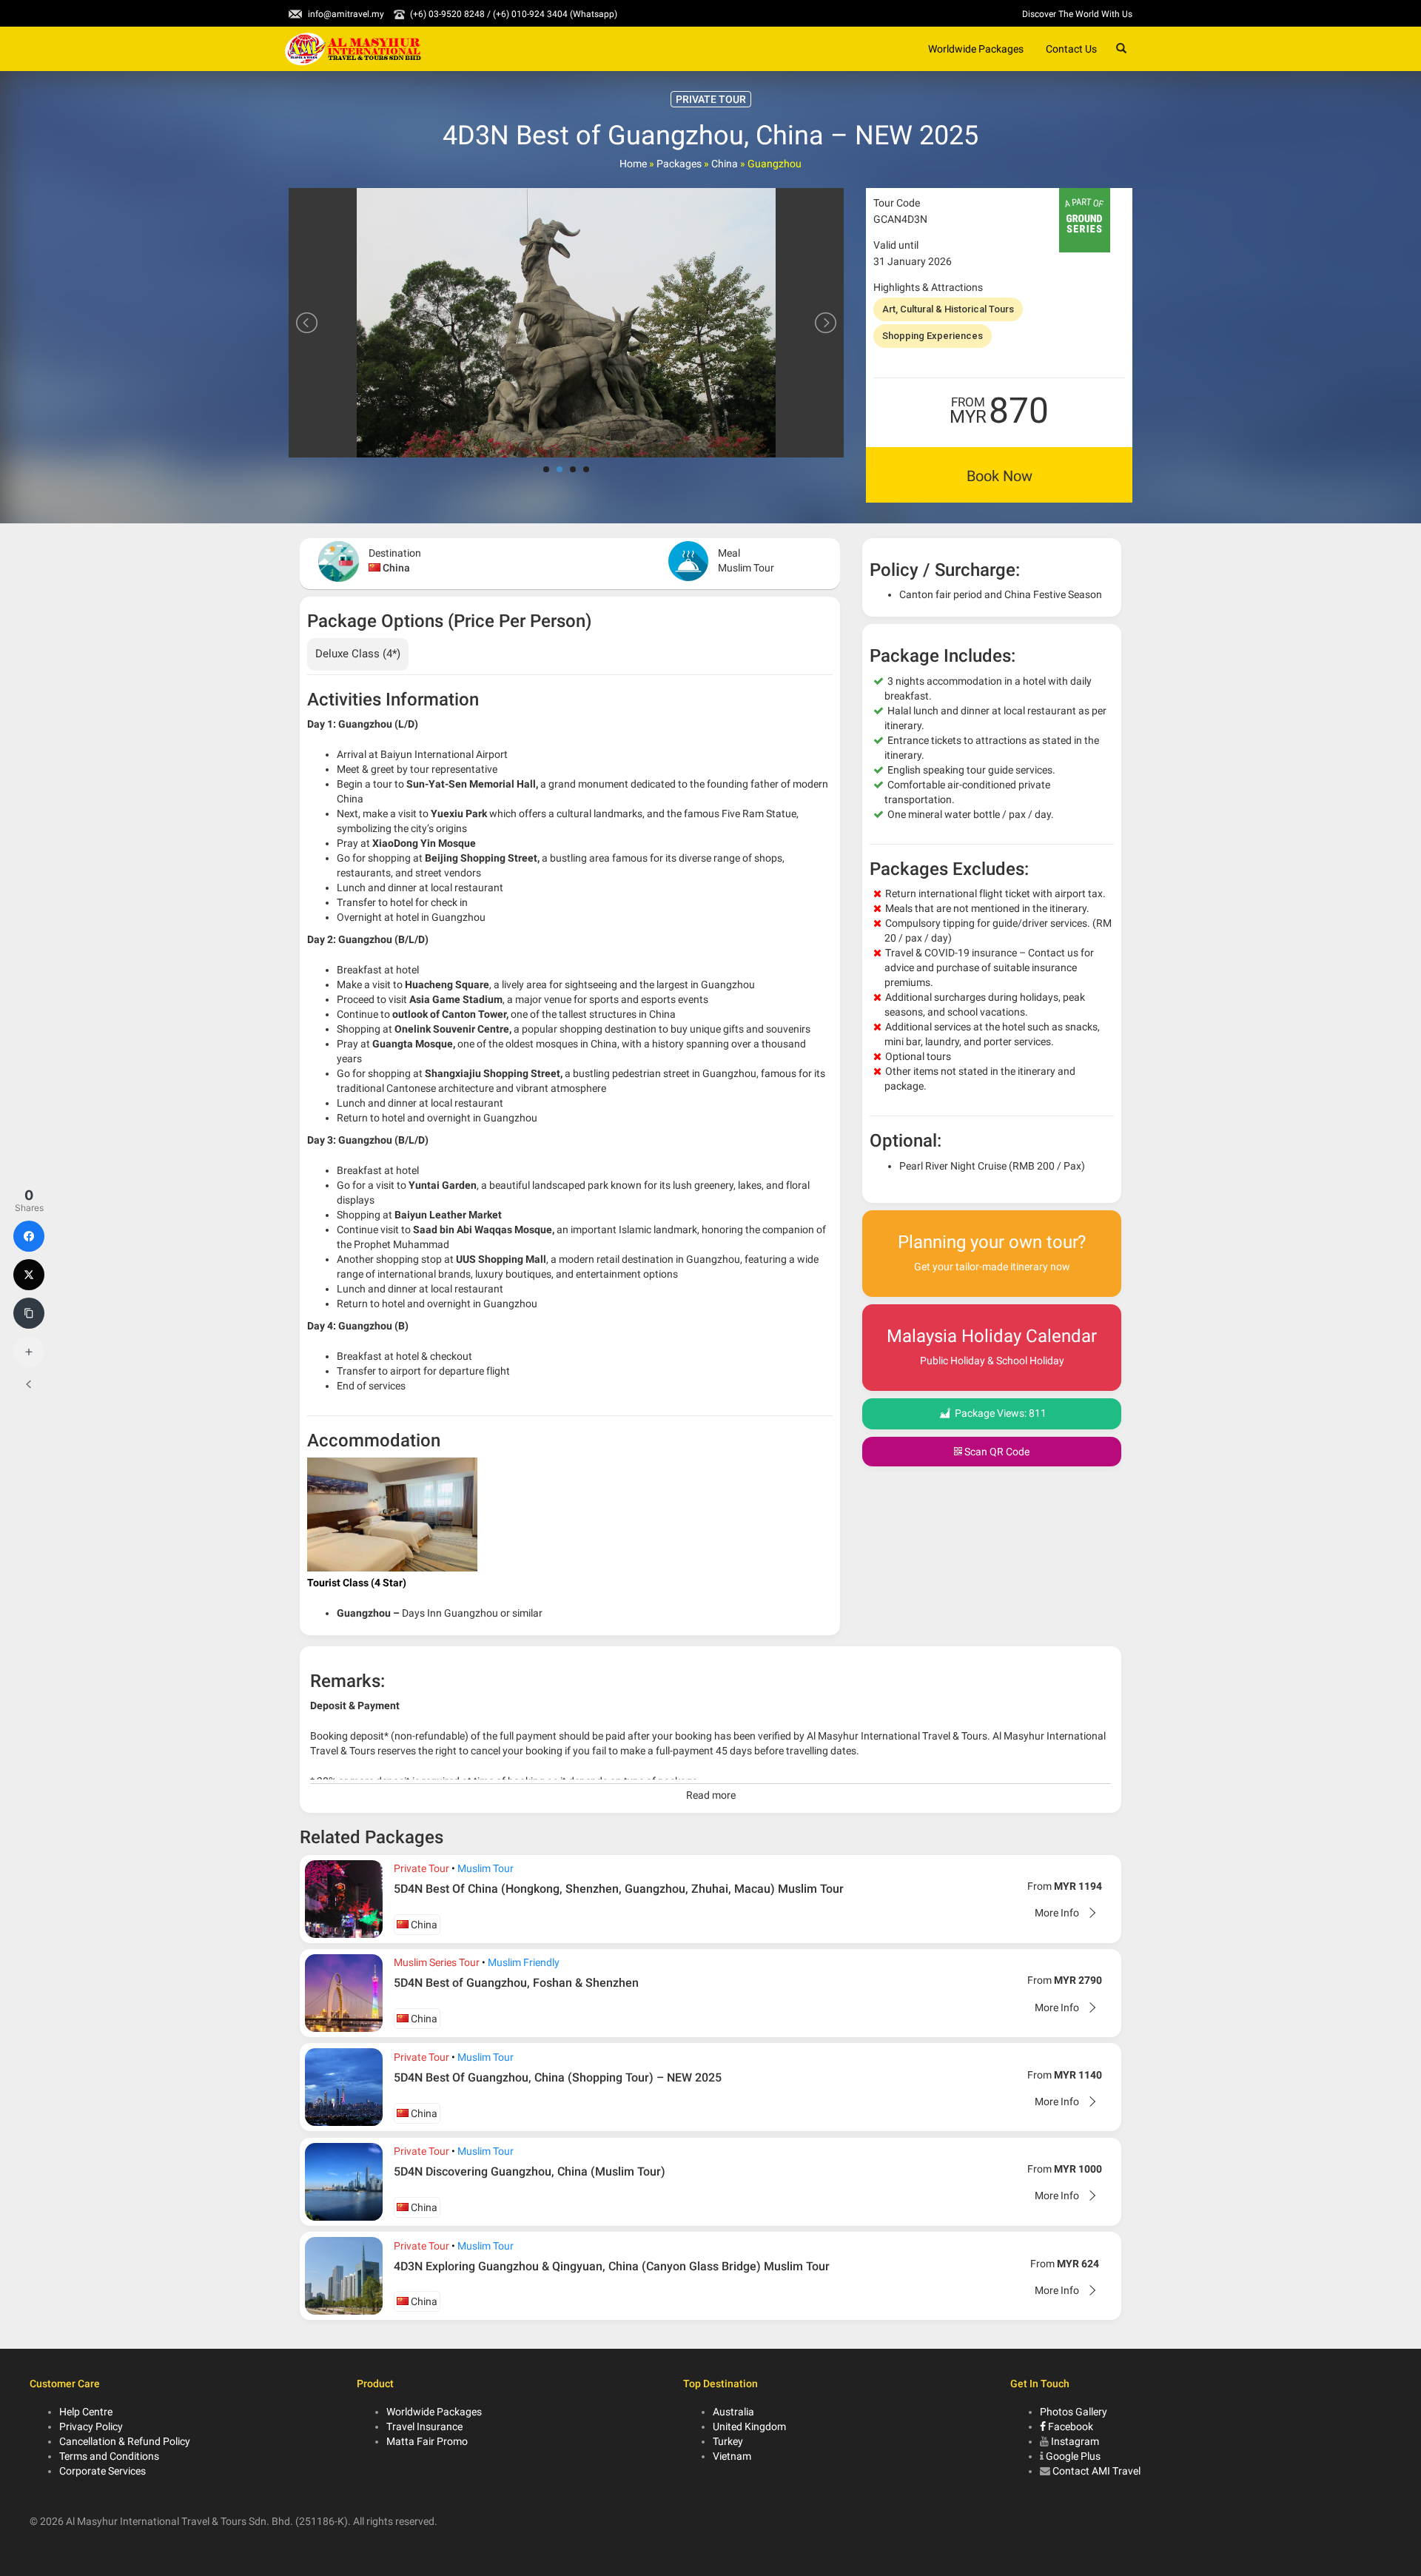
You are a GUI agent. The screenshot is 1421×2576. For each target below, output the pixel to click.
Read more (711, 1795)
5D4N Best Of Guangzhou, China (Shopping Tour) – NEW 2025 (558, 2077)
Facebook (1069, 2426)
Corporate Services (103, 2471)
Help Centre (86, 2412)
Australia (733, 2412)
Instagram (1075, 2441)
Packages (679, 164)
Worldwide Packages (976, 49)
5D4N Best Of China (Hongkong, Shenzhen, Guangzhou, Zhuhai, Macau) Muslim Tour (619, 1889)
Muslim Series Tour (437, 1962)
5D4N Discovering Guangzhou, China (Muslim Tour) (530, 2171)
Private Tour (421, 1868)
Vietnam (732, 2456)
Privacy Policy (91, 2426)
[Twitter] (29, 1275)
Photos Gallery (1074, 2412)
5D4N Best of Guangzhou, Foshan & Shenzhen (516, 1983)
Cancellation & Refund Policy (125, 2441)
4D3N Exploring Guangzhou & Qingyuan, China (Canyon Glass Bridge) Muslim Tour (612, 2266)
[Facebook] (29, 1236)
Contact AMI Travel (1096, 2471)
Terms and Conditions (109, 2456)
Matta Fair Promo (427, 2441)
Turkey (728, 2441)
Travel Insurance (424, 2426)
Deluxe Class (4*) (358, 654)
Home (633, 164)
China (725, 164)
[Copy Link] (29, 1313)
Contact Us (1071, 49)
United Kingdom (749, 2426)
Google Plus (1073, 2456)
